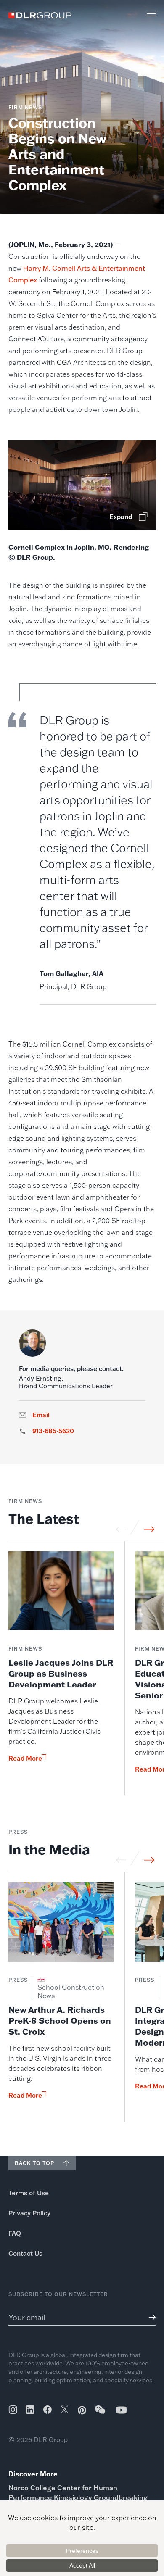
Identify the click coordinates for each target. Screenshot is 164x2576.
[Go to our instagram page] (13, 2410)
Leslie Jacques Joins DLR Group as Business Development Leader (61, 1673)
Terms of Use (29, 2193)
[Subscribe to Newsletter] (149, 2317)
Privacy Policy (29, 2213)
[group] (61, 1673)
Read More (25, 1759)
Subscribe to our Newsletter (58, 2294)
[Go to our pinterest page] (82, 2410)
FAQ (15, 2233)
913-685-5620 (53, 1431)
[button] (151, 15)
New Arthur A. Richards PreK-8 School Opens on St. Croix (60, 2020)
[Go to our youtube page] (122, 2410)
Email (41, 1415)
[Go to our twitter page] (65, 2410)
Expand (121, 517)
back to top (34, 2163)
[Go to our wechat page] (101, 2414)
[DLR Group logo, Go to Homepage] (40, 15)
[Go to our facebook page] (48, 2410)
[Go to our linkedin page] (30, 2410)
